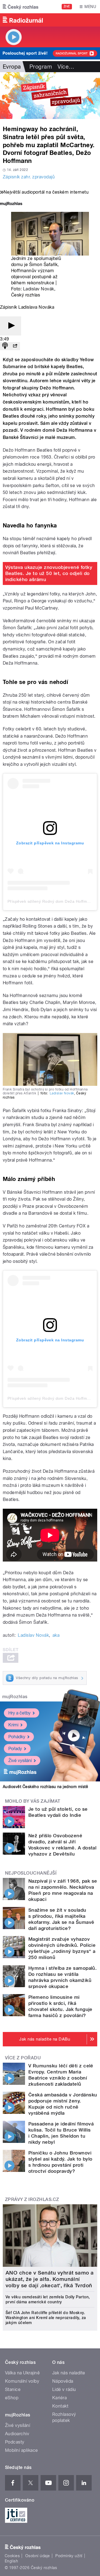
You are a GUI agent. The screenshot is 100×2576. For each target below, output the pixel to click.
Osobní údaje (38, 2556)
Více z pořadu (23, 2058)
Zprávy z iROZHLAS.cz (32, 2199)
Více (66, 67)
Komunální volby (22, 2381)
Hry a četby (19, 1713)
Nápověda (63, 2381)
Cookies (12, 2556)
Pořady (15, 1749)
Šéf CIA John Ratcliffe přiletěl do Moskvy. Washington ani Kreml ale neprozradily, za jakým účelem (46, 2318)
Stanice (13, 2389)
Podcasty (15, 2442)
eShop (12, 2398)
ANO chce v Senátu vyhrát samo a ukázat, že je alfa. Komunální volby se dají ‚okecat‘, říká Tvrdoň (50, 2279)
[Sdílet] (15, 346)
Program (41, 67)
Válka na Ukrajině (22, 2373)
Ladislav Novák (39, 289)
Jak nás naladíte (69, 2373)
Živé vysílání (20, 1761)
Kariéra (59, 2398)
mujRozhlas (15, 1697)
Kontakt (60, 2406)
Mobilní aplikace (22, 2450)
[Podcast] (5, 346)
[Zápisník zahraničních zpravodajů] (50, 96)
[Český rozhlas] (21, 7)
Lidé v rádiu (64, 2389)
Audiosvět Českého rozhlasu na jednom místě (45, 1787)
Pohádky (17, 1737)
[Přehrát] (11, 326)
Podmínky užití (69, 2556)
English (11, 2561)
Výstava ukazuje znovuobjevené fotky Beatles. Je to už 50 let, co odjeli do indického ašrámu (49, 573)
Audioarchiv (17, 2434)
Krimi (13, 1725)
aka (56, 1635)
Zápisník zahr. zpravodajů (29, 177)
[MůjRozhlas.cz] (11, 204)
